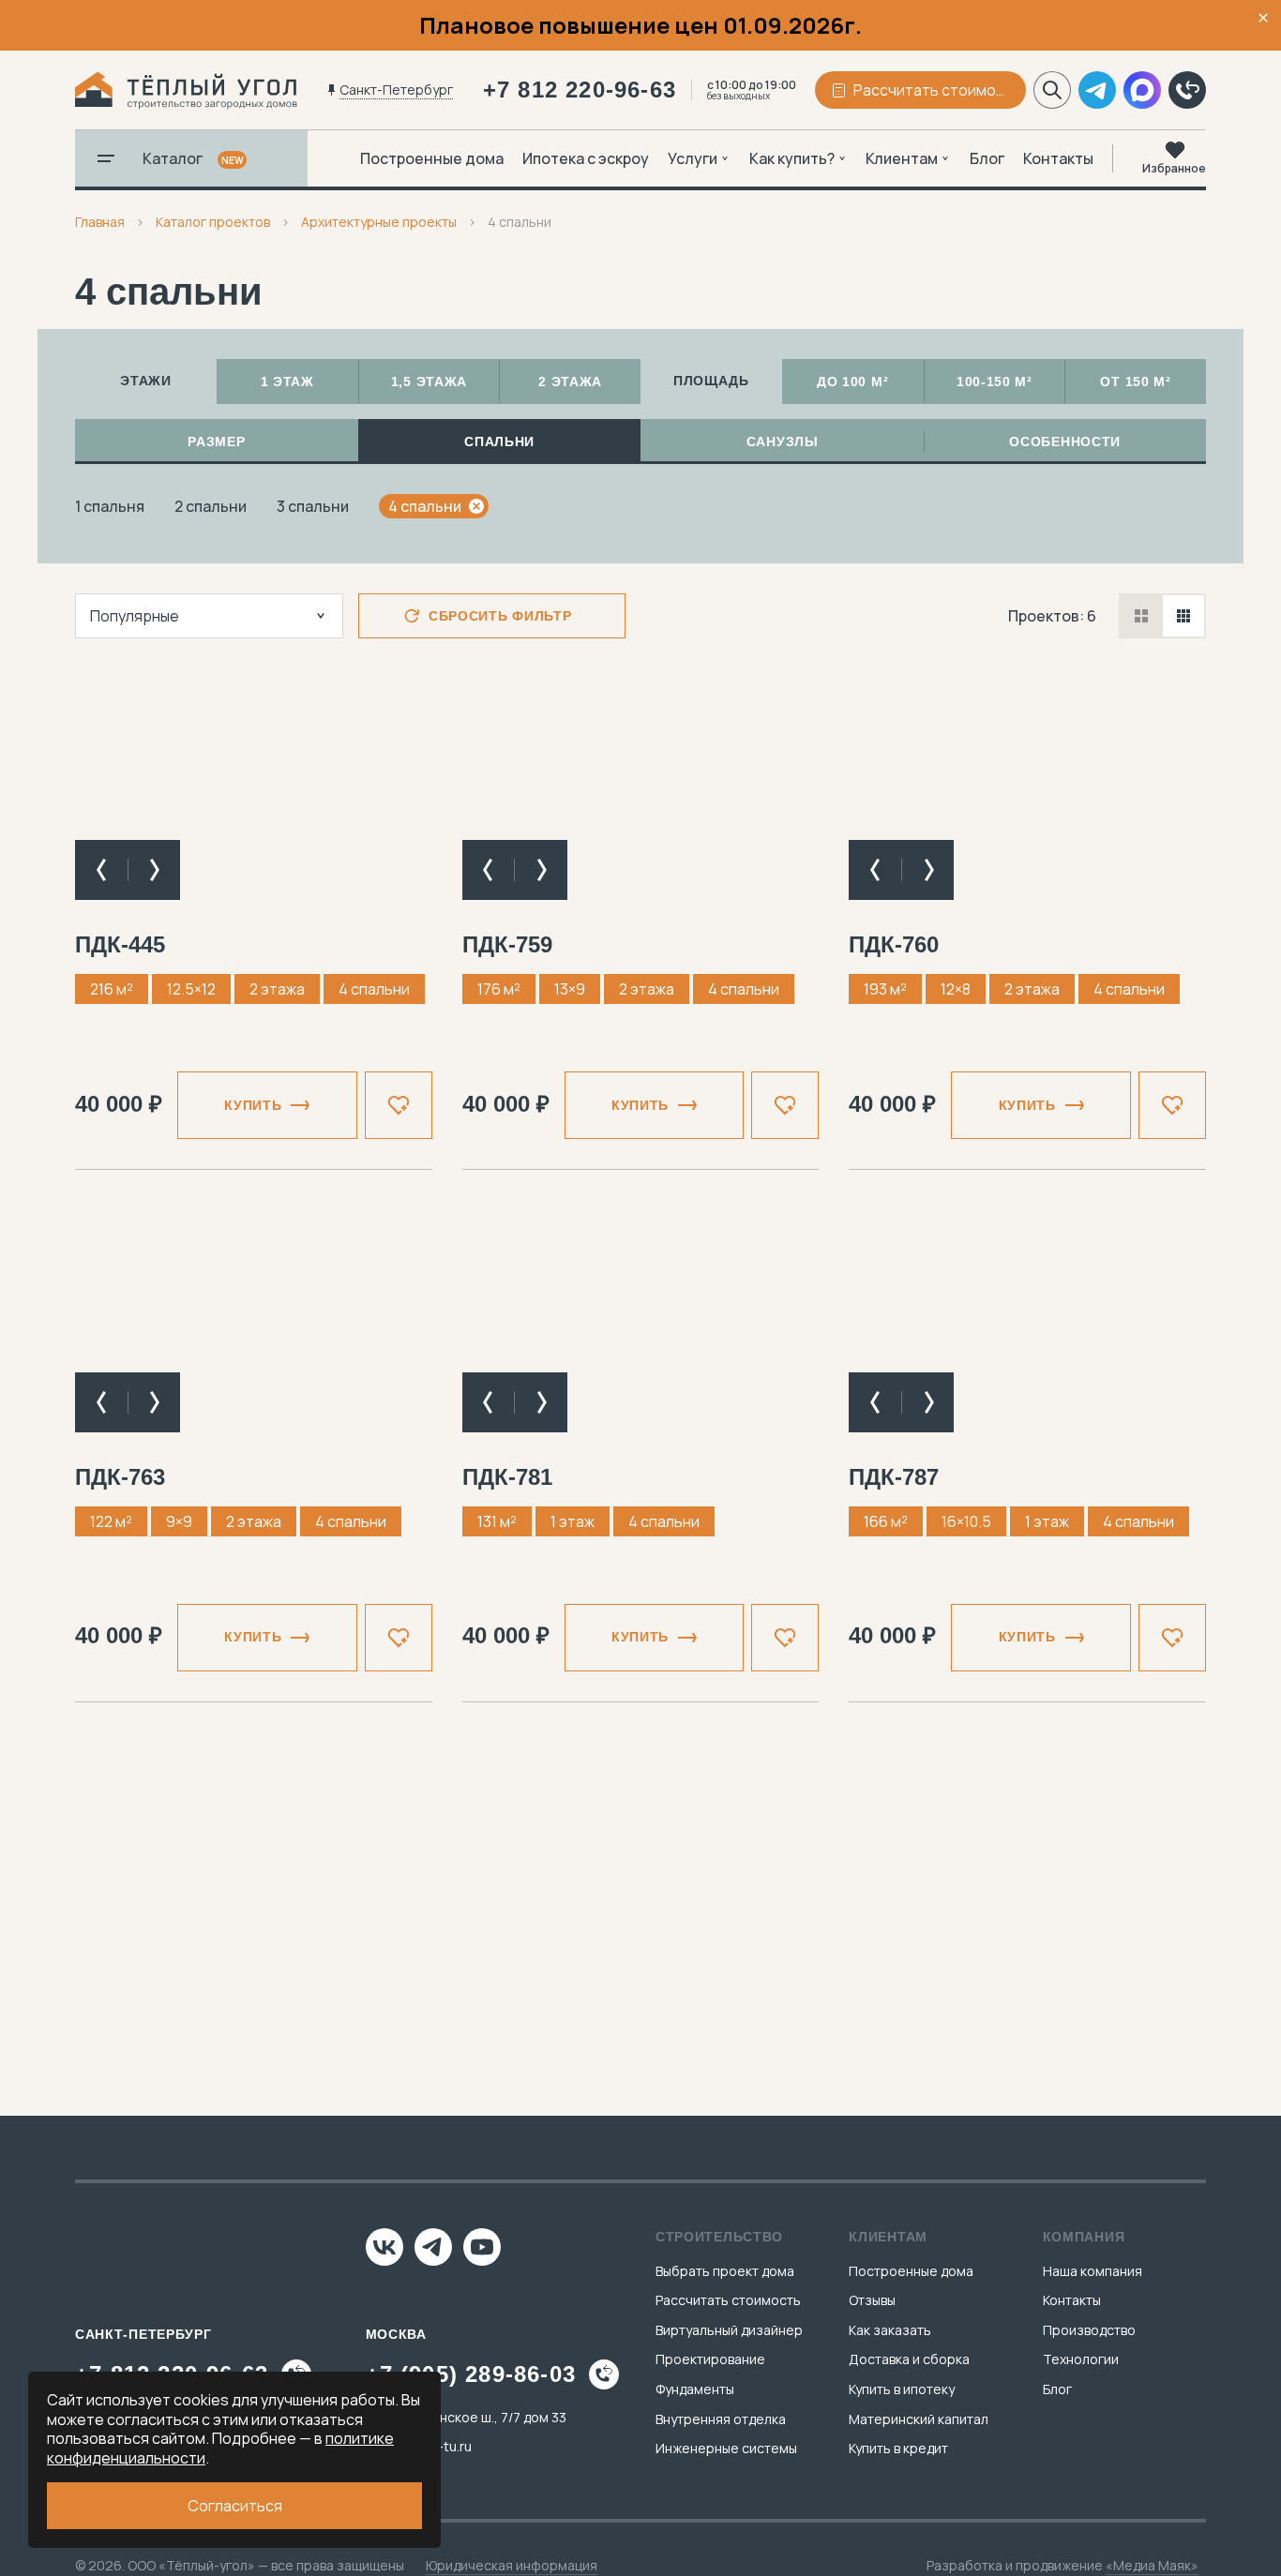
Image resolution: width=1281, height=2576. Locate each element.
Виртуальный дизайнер (729, 2330)
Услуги (693, 158)
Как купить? (792, 158)
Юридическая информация (512, 2565)
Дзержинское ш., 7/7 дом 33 (477, 2417)
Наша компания (1093, 2271)
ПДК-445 (120, 944)
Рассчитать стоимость (728, 2300)
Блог (987, 158)
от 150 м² (1135, 382)
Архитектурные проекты (379, 222)
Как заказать (890, 2330)
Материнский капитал (919, 2419)
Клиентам (902, 158)
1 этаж (287, 382)
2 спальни (211, 506)
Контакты (1058, 158)
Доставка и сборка (909, 2359)
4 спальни (425, 506)
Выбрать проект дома (725, 2271)
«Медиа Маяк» (1152, 2565)
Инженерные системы (726, 2448)
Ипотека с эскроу (586, 158)
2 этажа (570, 382)
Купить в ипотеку (902, 2389)
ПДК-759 (507, 944)
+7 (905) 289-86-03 (471, 2374)
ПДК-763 (120, 1477)
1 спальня (110, 506)
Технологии (1081, 2359)
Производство (1089, 2330)
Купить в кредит (898, 2448)
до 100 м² (852, 382)
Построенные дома (432, 158)
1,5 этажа (429, 382)
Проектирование (710, 2359)
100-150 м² (995, 382)
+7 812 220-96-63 (580, 90)
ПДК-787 (894, 1477)
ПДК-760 (894, 944)
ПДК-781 (507, 1477)
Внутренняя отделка (721, 2419)
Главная (100, 222)
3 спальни (313, 506)
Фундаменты (695, 2389)
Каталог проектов (213, 222)
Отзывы (872, 2300)
